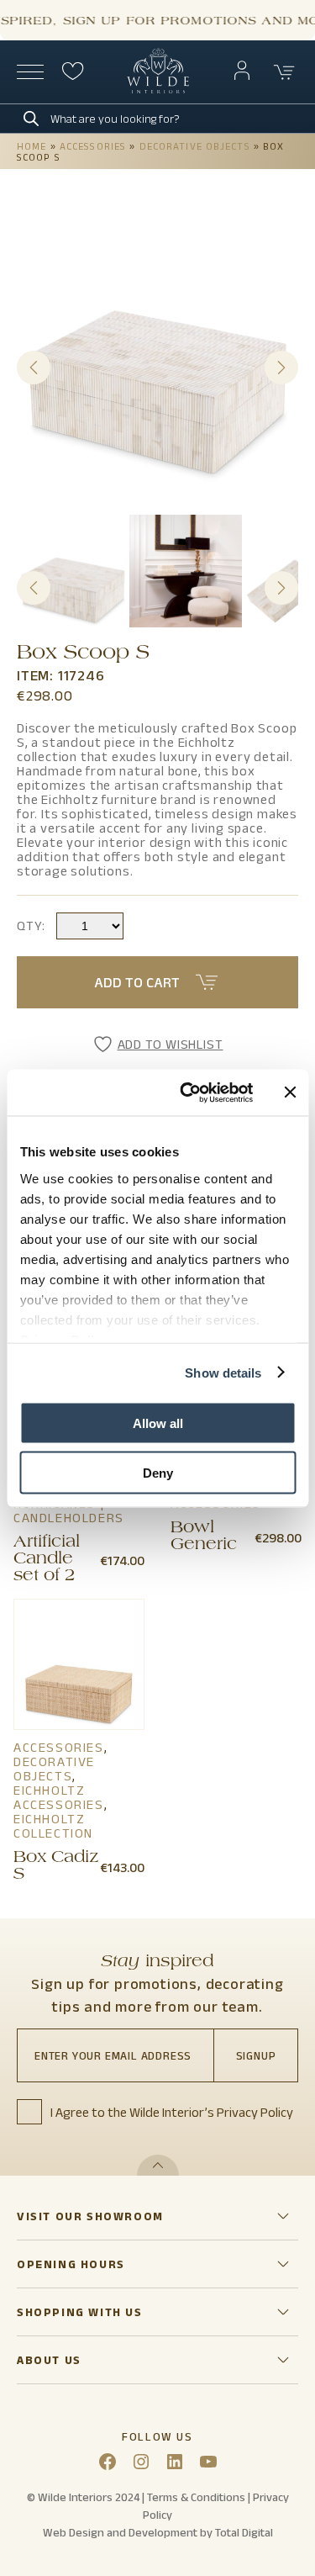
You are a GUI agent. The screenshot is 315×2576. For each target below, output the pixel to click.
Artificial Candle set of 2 (47, 1560)
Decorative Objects (195, 146)
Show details (223, 1372)
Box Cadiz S (56, 1867)
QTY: (31, 926)
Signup (256, 2055)
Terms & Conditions (196, 2497)
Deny (158, 1472)
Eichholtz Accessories (59, 1797)
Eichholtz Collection (53, 1826)
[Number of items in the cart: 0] (285, 72)
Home (31, 146)
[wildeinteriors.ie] (158, 90)
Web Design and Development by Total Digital (158, 2532)
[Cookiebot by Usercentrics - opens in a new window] (188, 1092)
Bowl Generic (204, 1537)
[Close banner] (290, 1092)
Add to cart (137, 982)
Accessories (93, 146)
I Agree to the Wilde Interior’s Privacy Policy (172, 2112)
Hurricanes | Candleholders (69, 1510)
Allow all (158, 1423)
